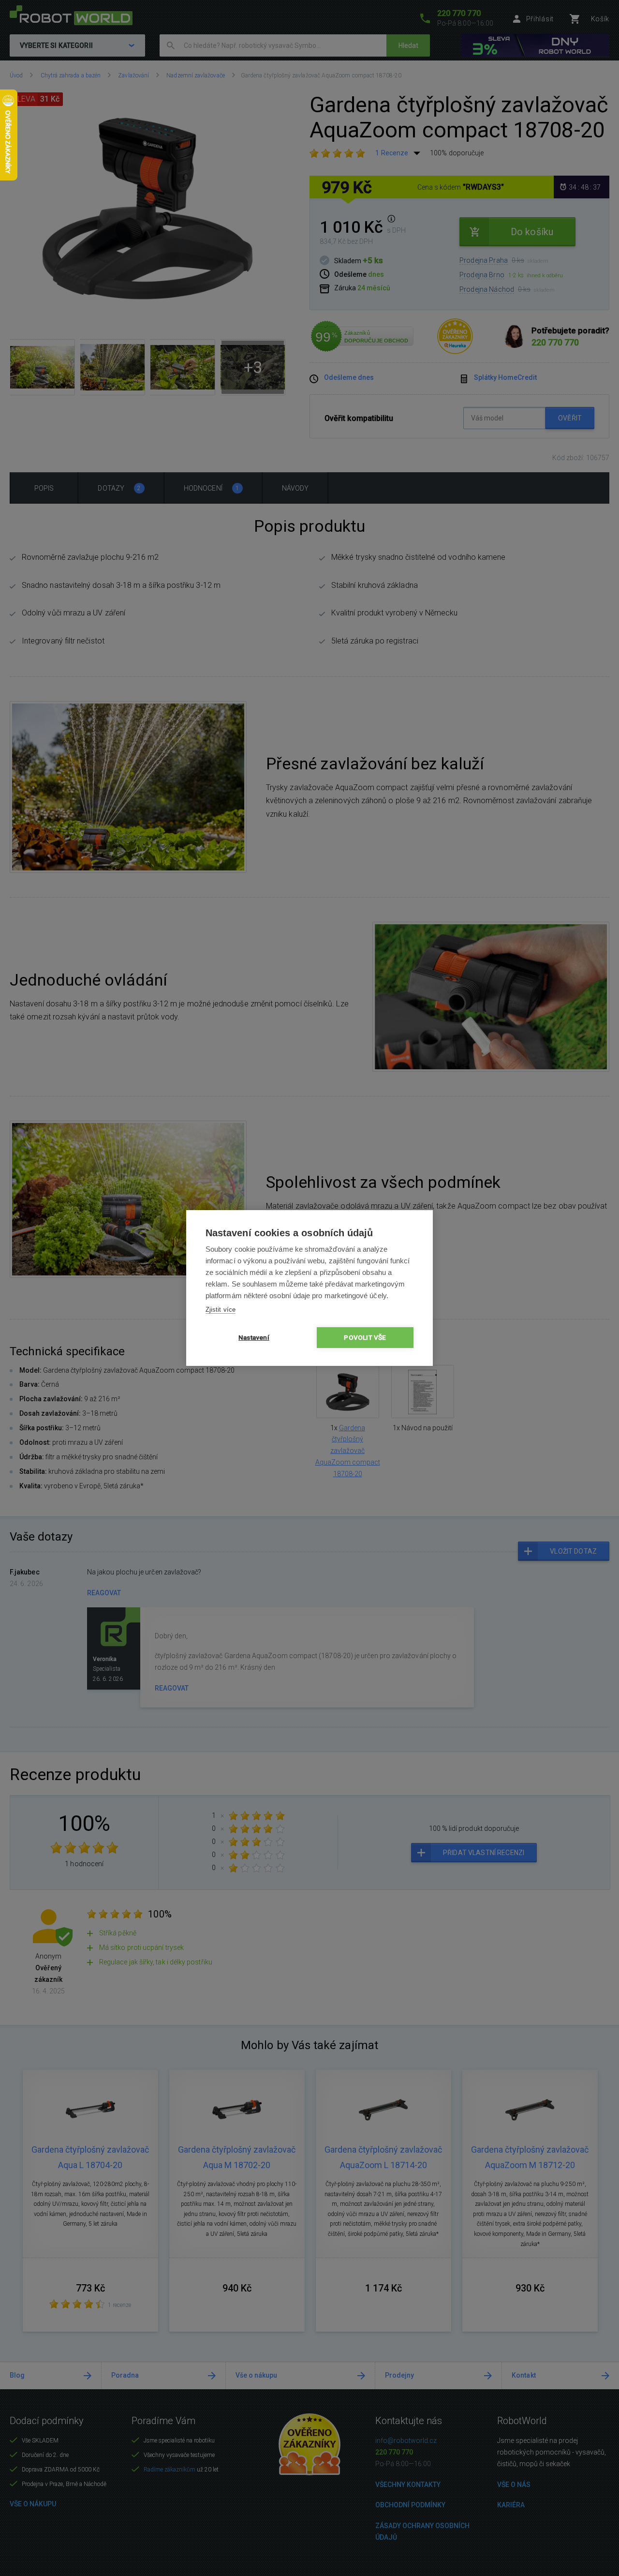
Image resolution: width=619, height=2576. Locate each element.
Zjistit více (221, 1310)
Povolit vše (365, 1337)
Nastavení (254, 1337)
